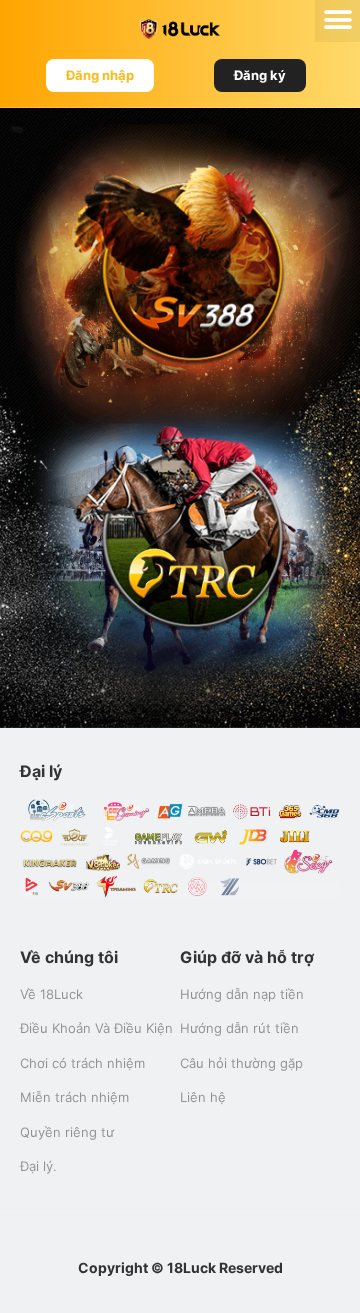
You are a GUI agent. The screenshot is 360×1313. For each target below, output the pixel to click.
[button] (100, 75)
